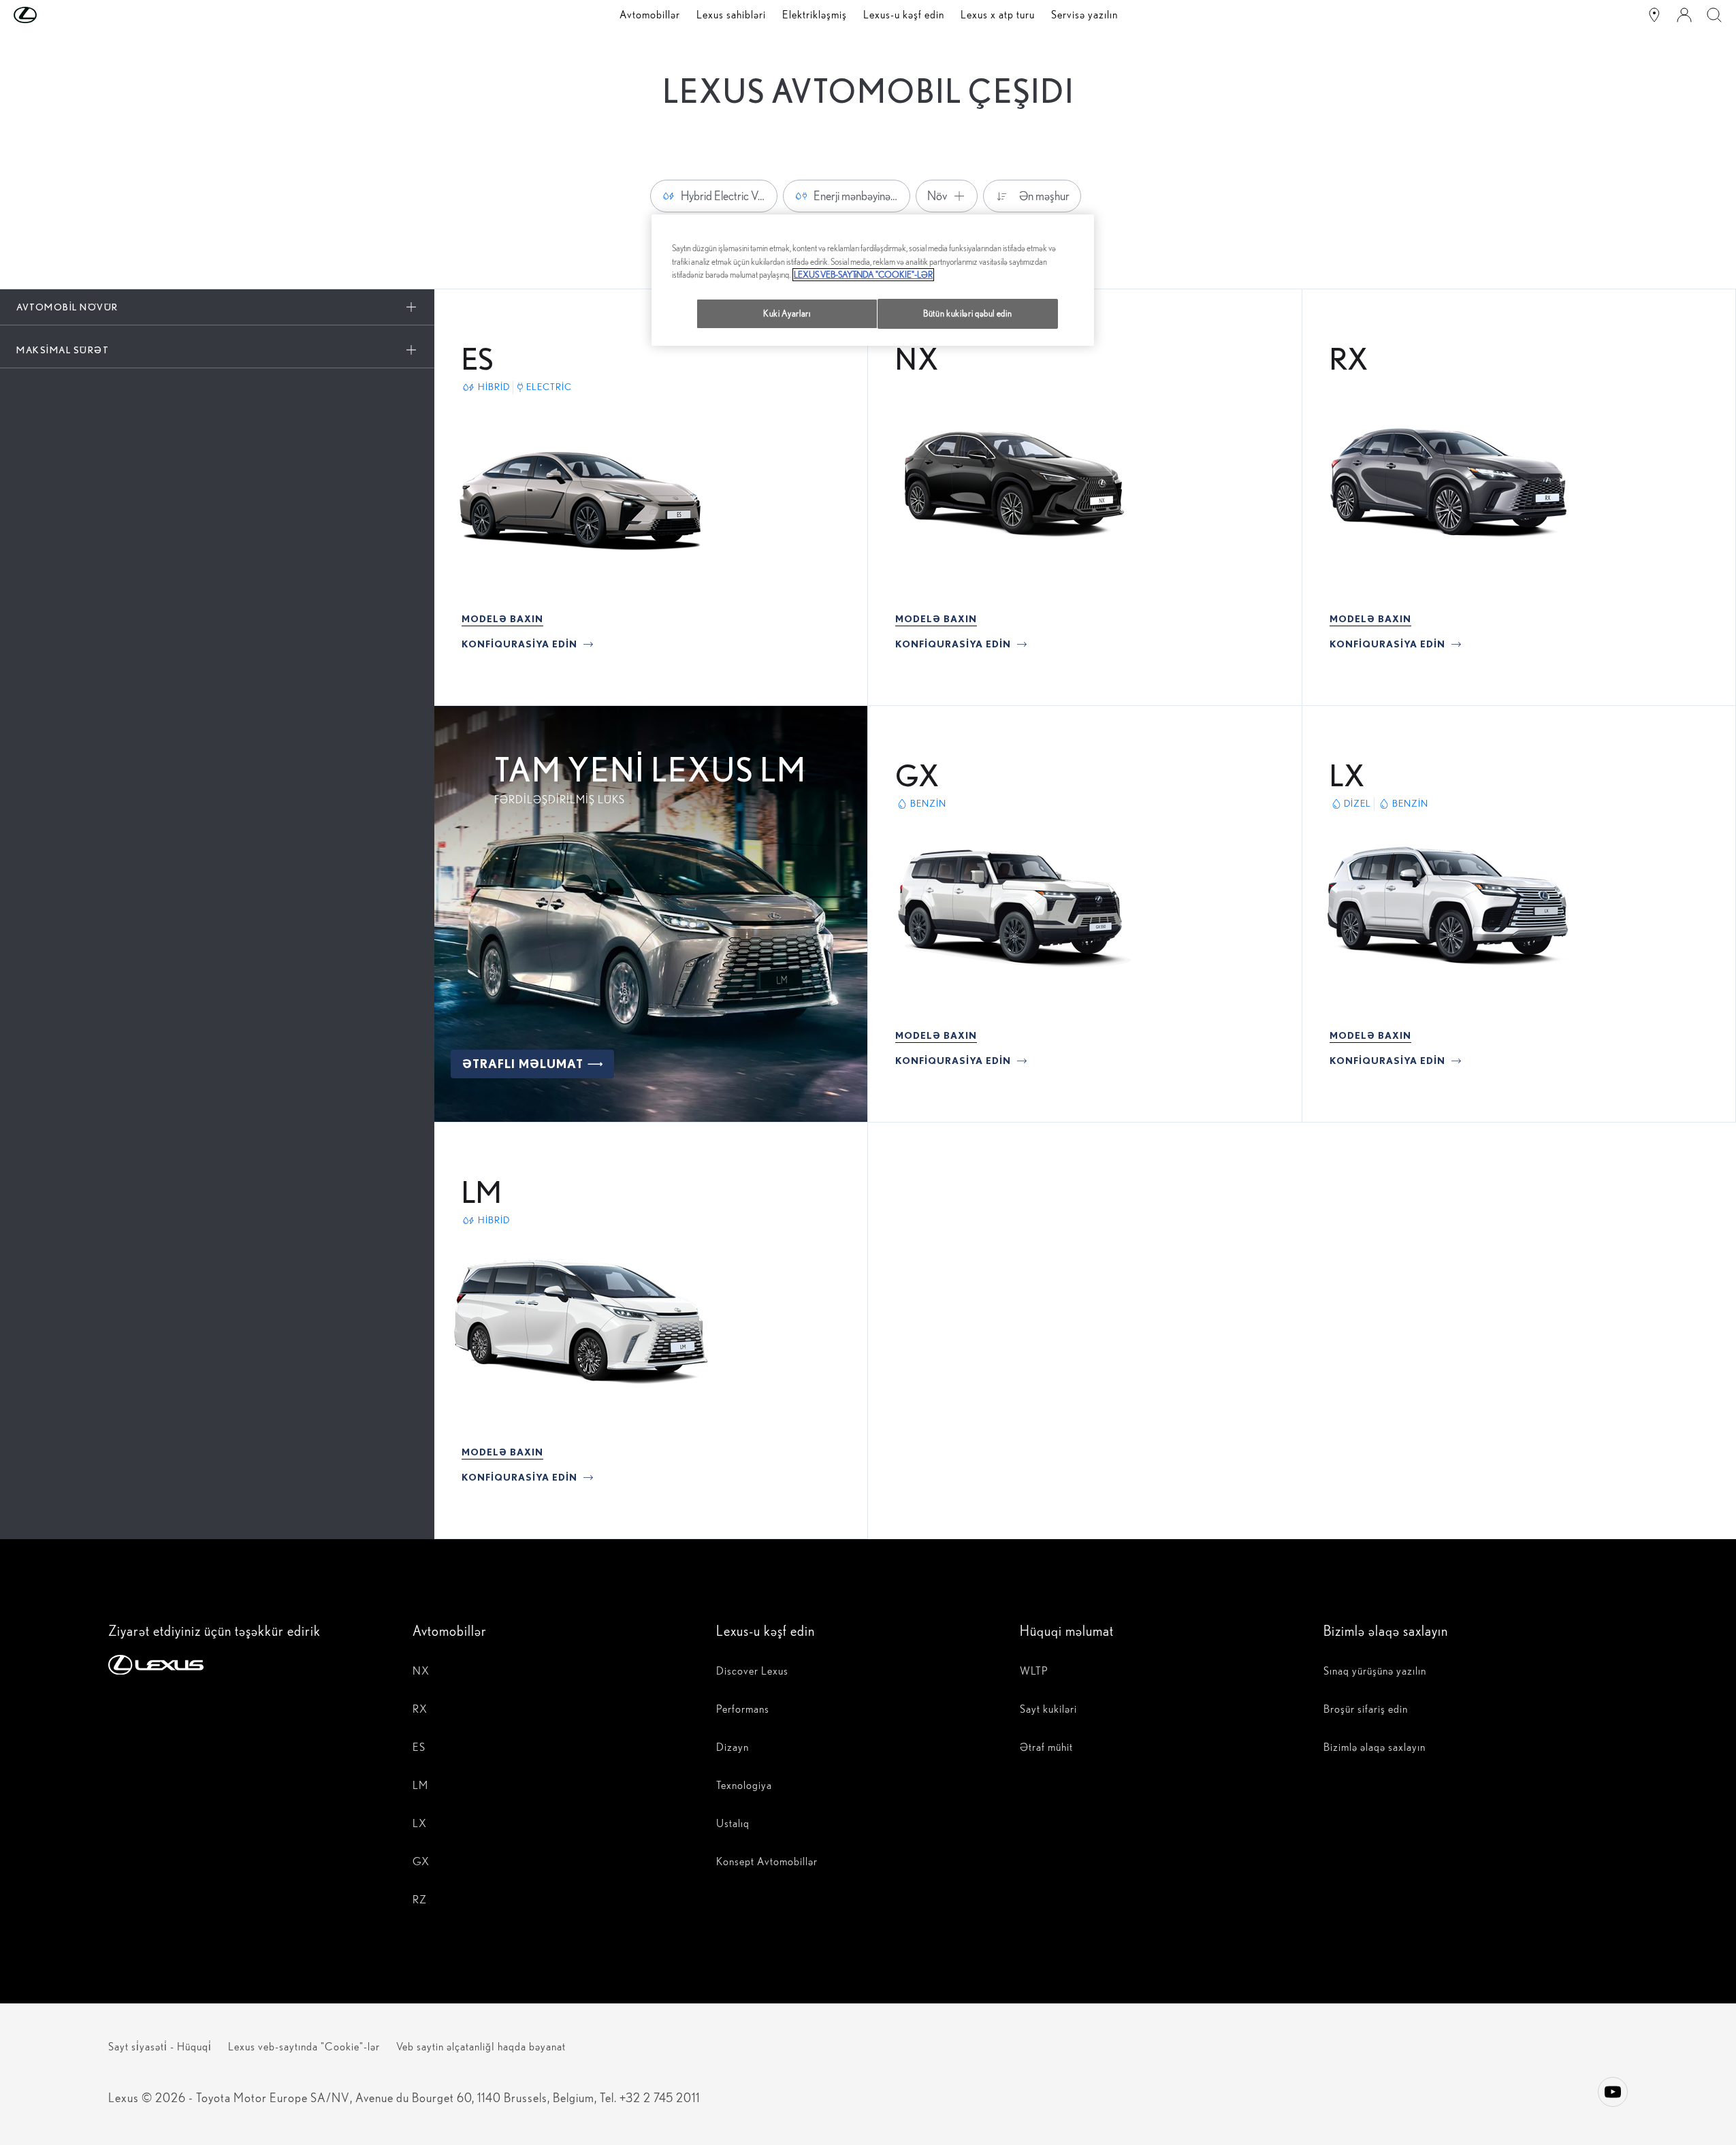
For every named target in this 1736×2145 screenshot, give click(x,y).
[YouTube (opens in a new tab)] (1613, 2092)
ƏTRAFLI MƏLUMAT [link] (523, 1064)
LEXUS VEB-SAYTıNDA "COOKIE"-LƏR (863, 275)
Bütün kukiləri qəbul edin (967, 313)
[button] (52, 15)
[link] (502, 619)
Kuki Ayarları (787, 313)
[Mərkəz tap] (1654, 15)
